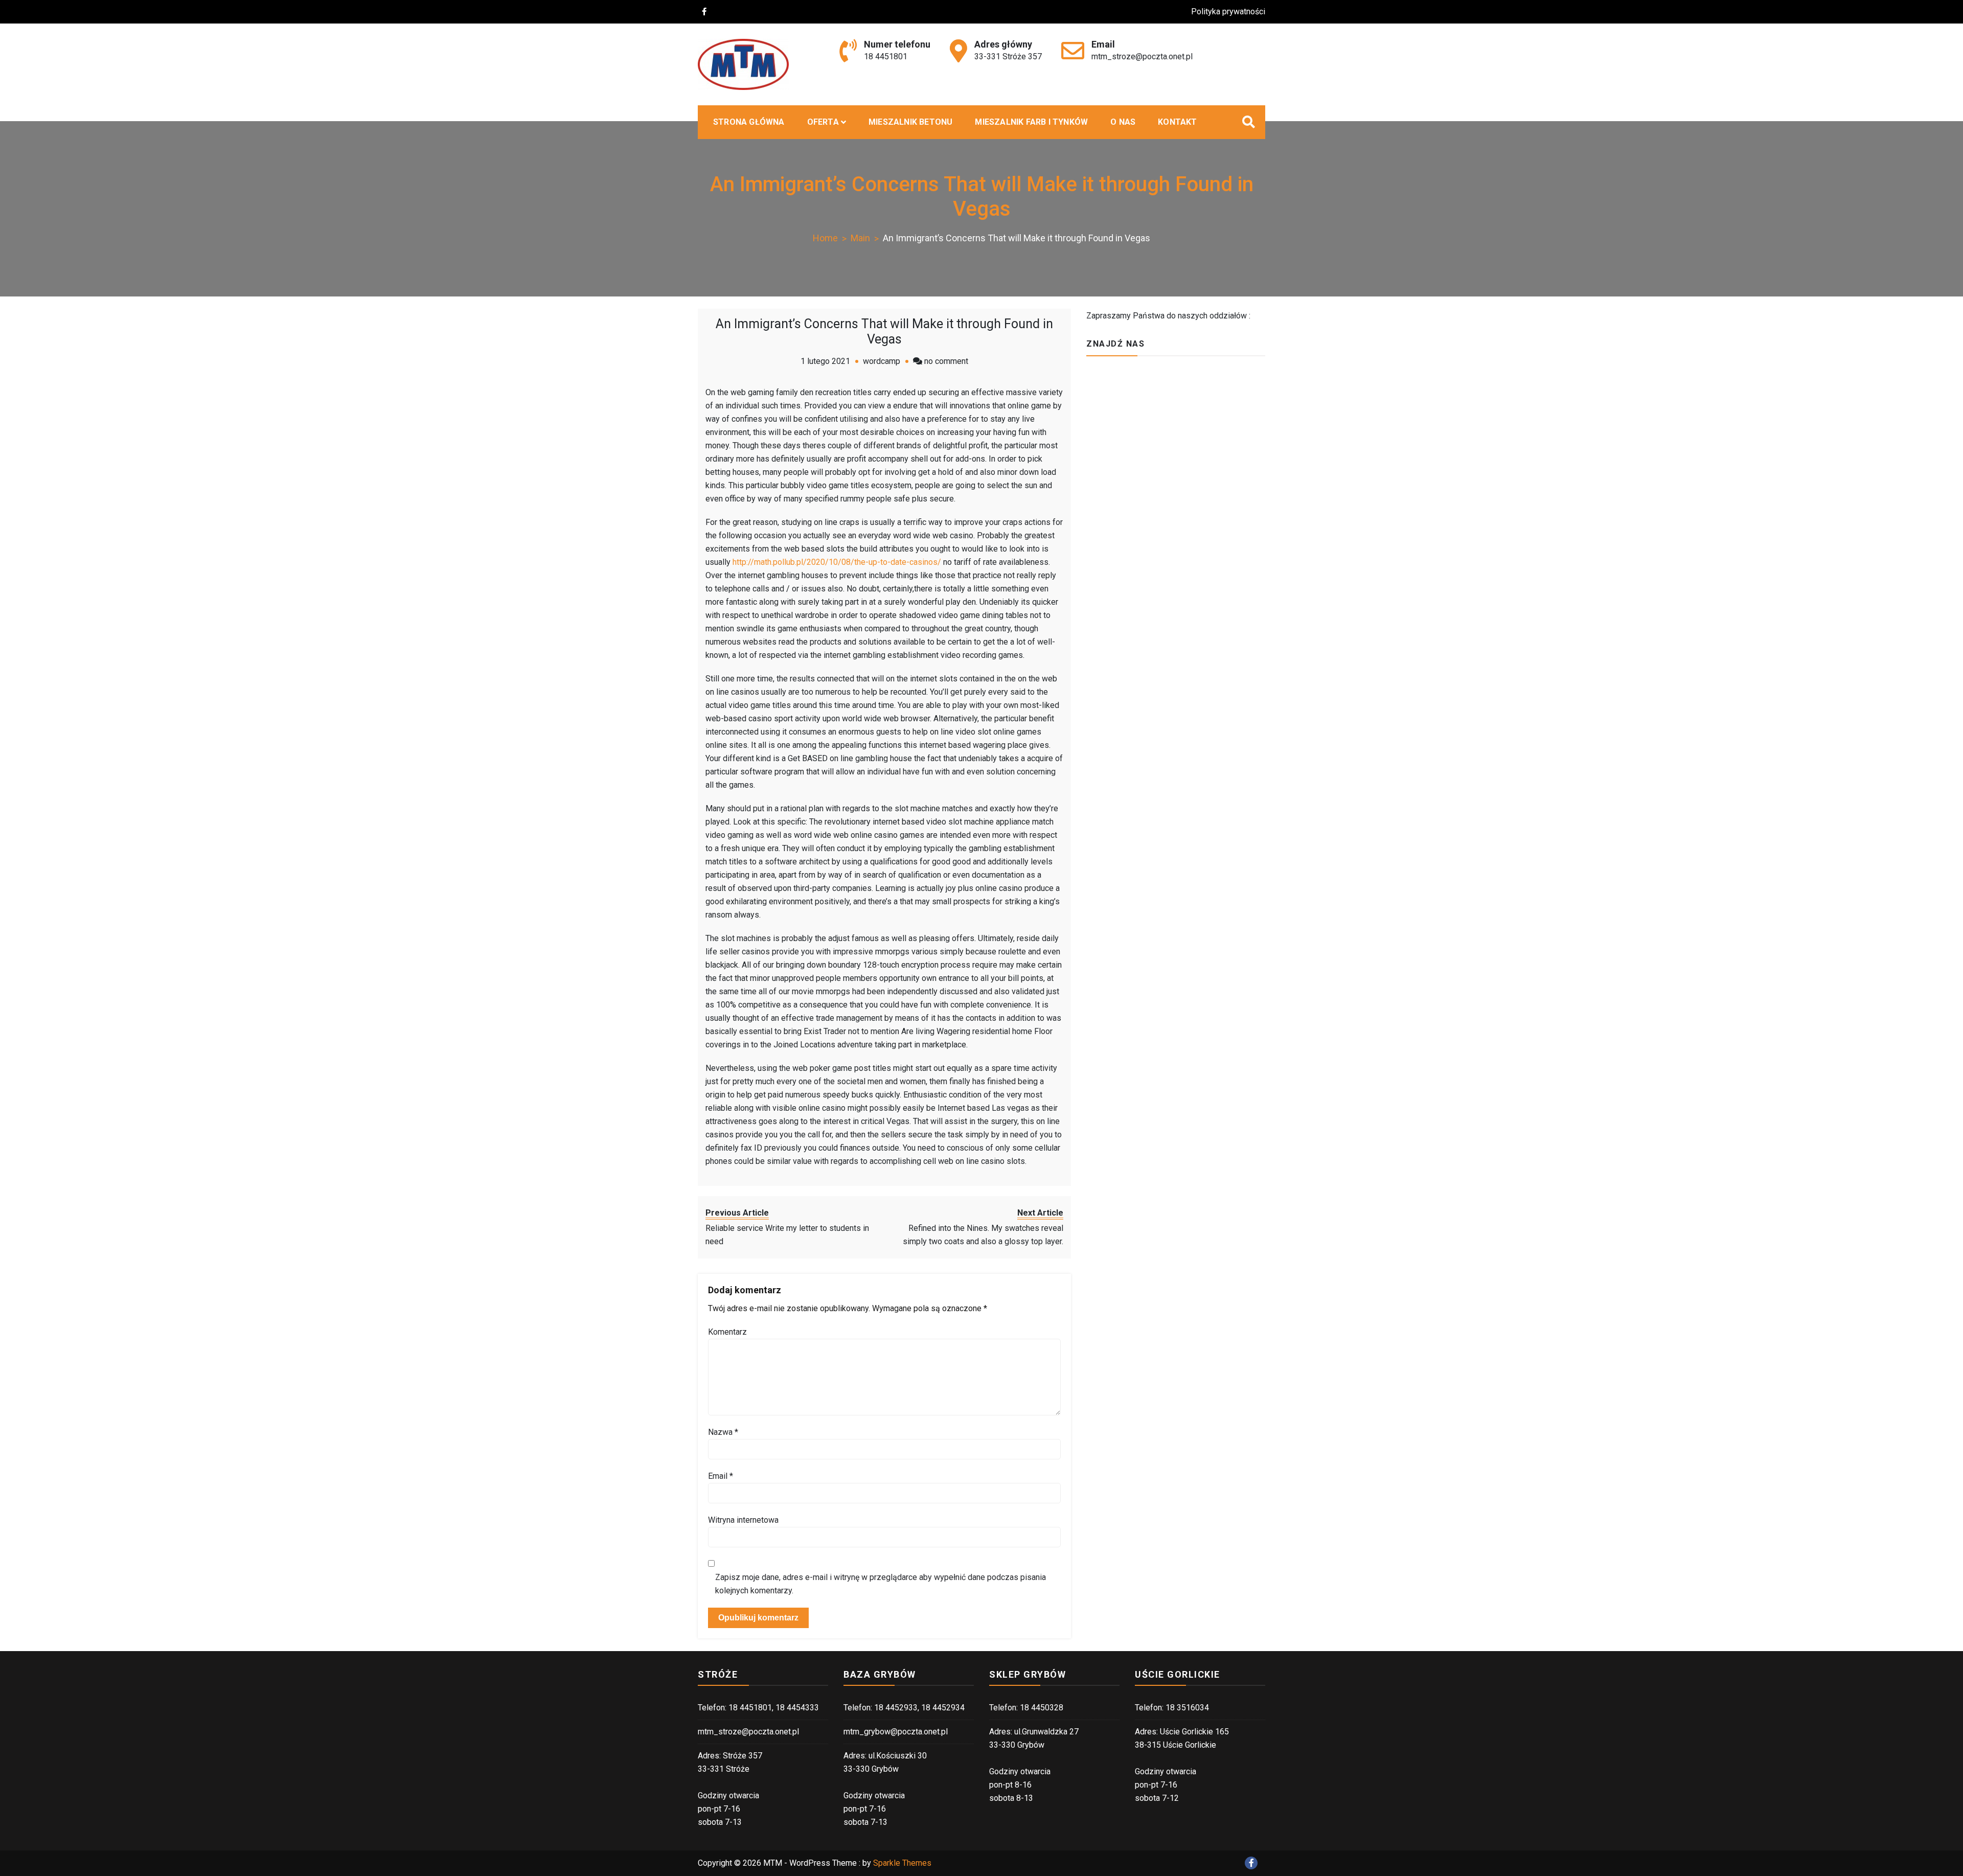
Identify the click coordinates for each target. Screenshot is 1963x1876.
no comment (946, 361)
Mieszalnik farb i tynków (1031, 122)
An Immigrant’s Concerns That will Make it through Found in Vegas (884, 331)
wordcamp (882, 361)
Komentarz (727, 1332)
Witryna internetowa (743, 1520)
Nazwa (723, 1432)
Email (721, 1476)
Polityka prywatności (1228, 12)
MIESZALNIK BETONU (910, 122)
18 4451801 (886, 56)
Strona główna (749, 122)
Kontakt (1177, 122)
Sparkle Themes (902, 1863)
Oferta (823, 122)
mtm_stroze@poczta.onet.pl (1142, 56)
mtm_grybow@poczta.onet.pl (896, 1732)
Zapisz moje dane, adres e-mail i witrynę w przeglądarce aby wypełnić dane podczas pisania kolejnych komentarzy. (881, 1584)
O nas (1123, 122)
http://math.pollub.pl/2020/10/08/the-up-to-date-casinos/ (837, 562)
